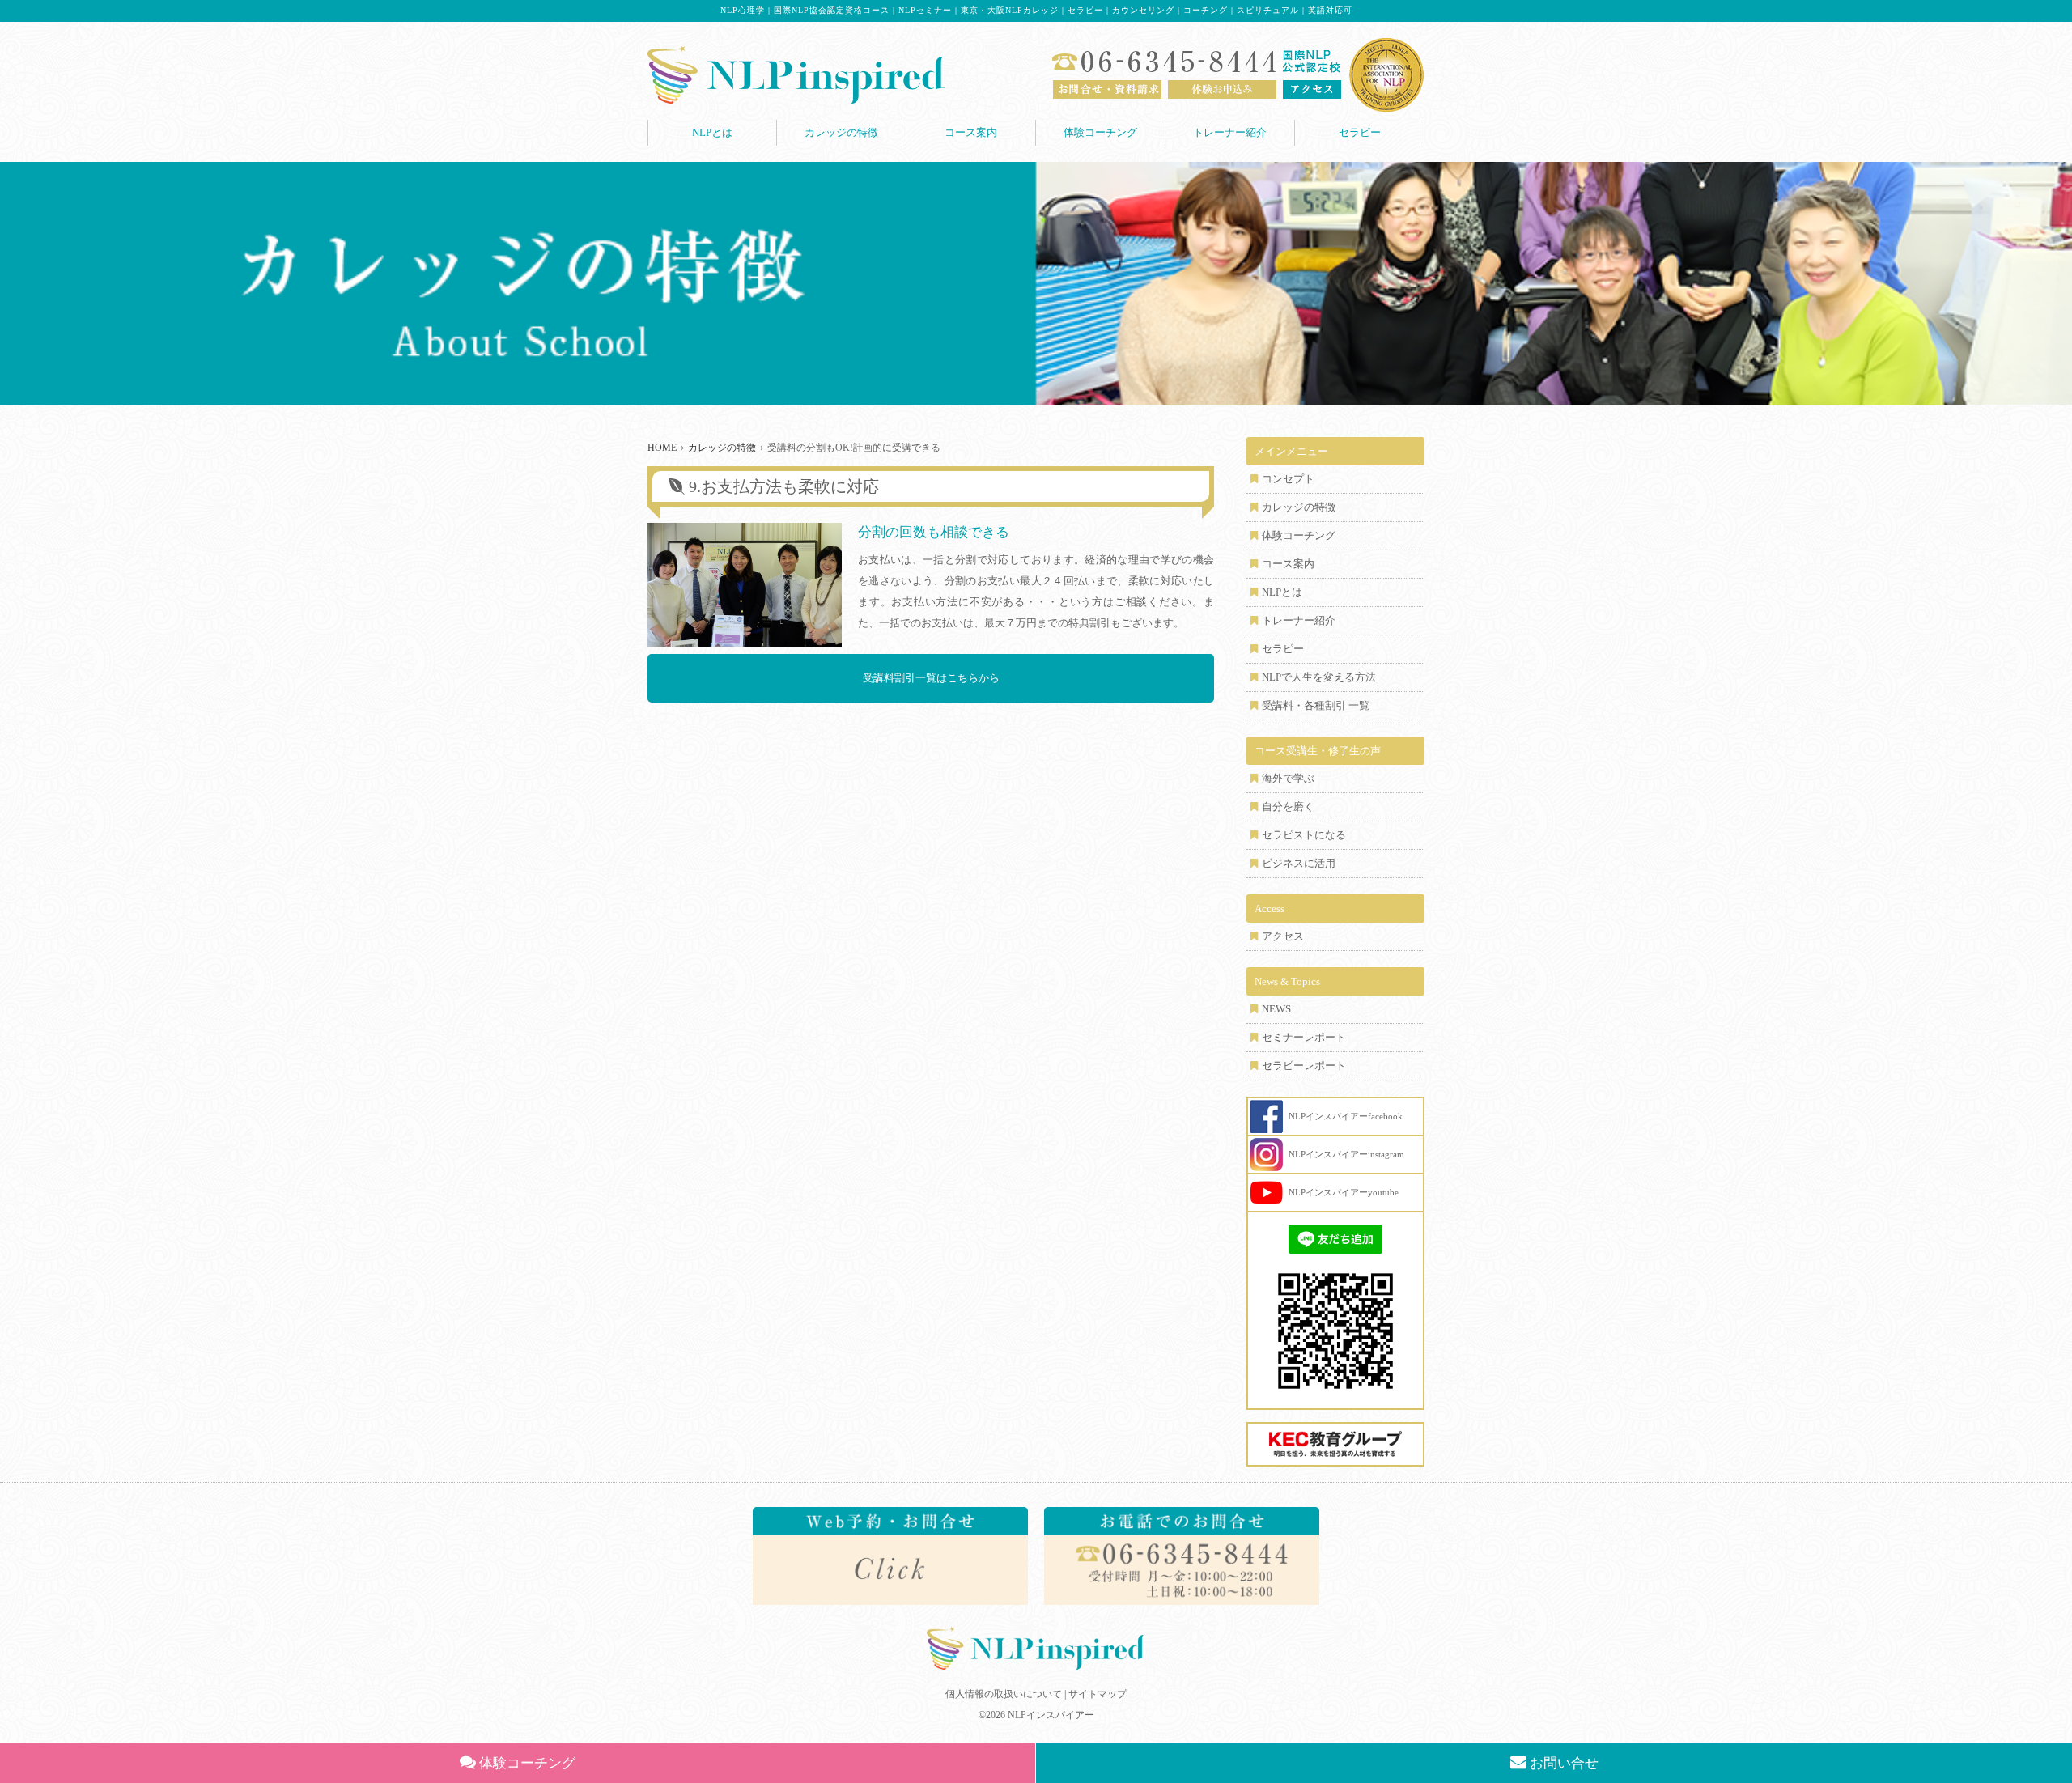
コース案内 (971, 132)
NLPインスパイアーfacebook (1346, 1116)
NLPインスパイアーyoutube (1344, 1192)
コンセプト (1288, 479)
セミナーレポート (1304, 1037)
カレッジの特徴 (841, 132)
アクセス (1283, 936)
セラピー (1360, 132)
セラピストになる (1304, 835)
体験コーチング (1100, 132)
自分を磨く (1288, 807)
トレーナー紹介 (1230, 132)
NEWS (1276, 1009)
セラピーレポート (1304, 1066)
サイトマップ (1098, 1694)
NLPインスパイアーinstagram (1346, 1154)
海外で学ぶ (1288, 778)
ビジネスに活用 (1299, 863)
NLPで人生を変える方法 (1319, 677)
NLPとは (712, 132)
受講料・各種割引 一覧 (1316, 705)
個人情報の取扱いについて (1004, 1694)
